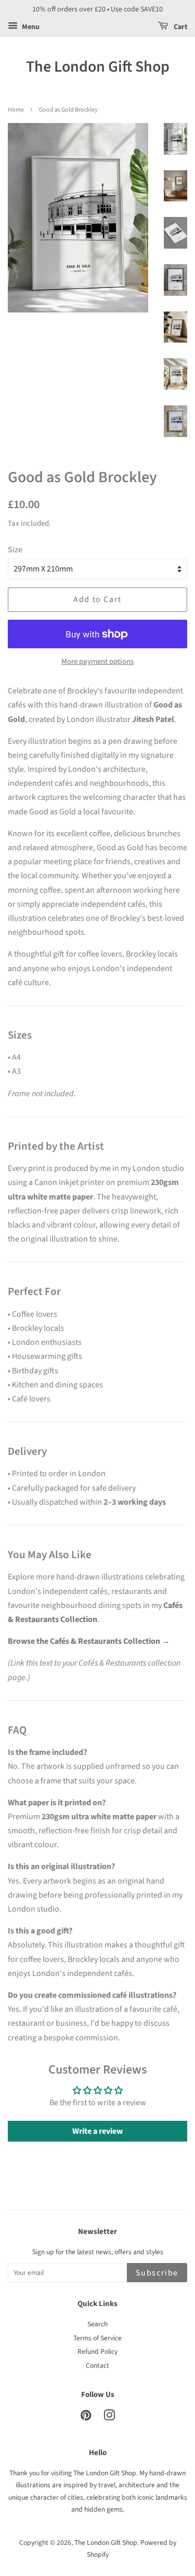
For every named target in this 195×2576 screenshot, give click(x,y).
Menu (30, 27)
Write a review (97, 2131)
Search (97, 2324)
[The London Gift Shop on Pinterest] (86, 2417)
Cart (180, 27)
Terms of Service (97, 2338)
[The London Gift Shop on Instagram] (109, 2417)
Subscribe (157, 2273)
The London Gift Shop (98, 67)
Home (16, 110)
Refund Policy (97, 2352)
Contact (97, 2366)
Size (15, 550)
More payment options (97, 662)
